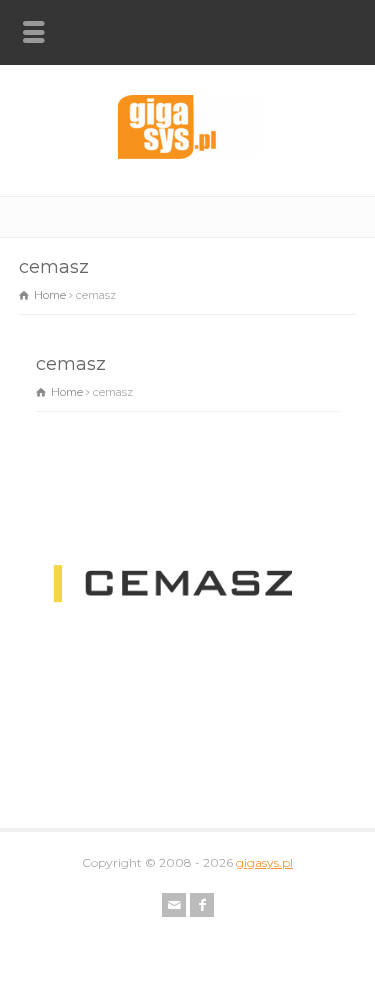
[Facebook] (202, 905)
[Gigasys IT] (188, 154)
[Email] (174, 905)
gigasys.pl (264, 862)
